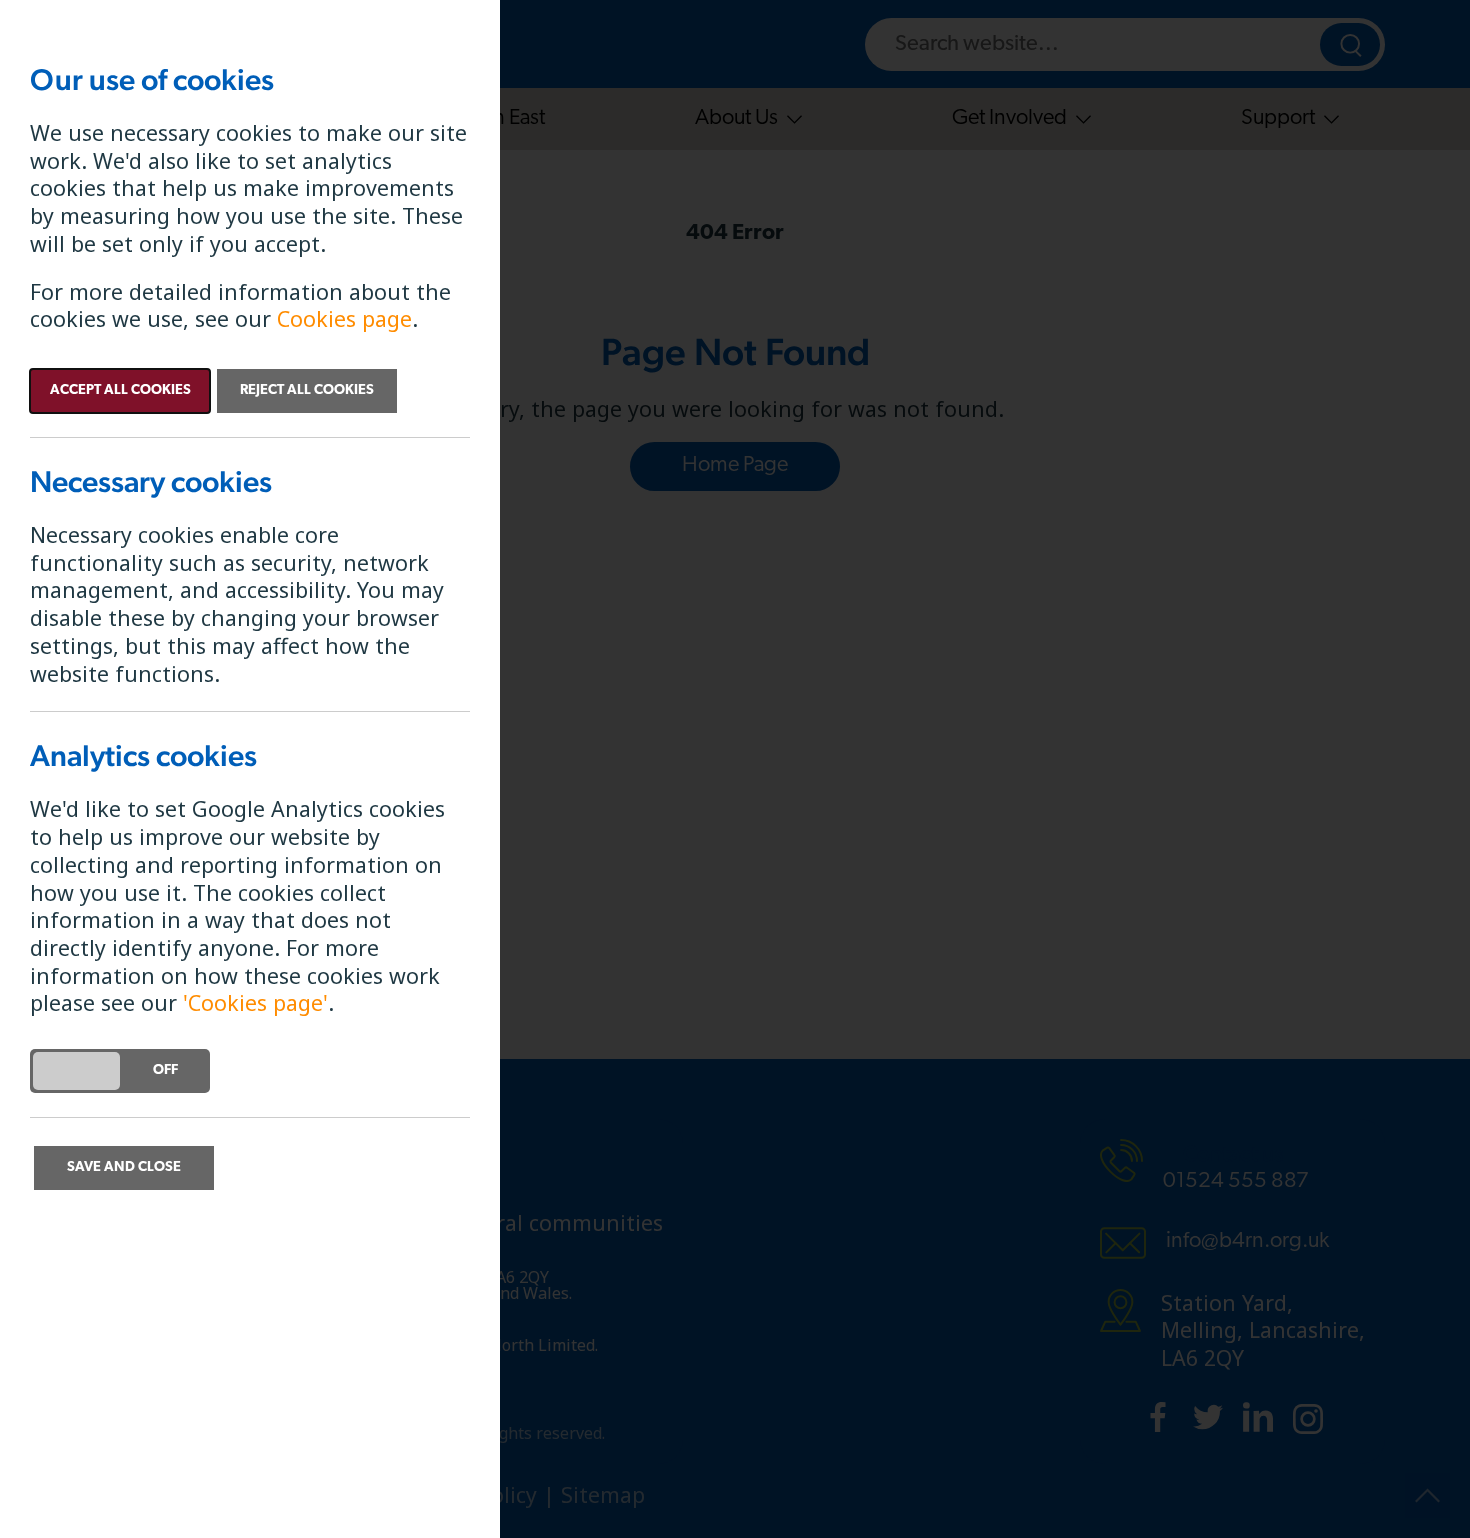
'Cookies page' (255, 1002)
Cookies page (344, 318)
